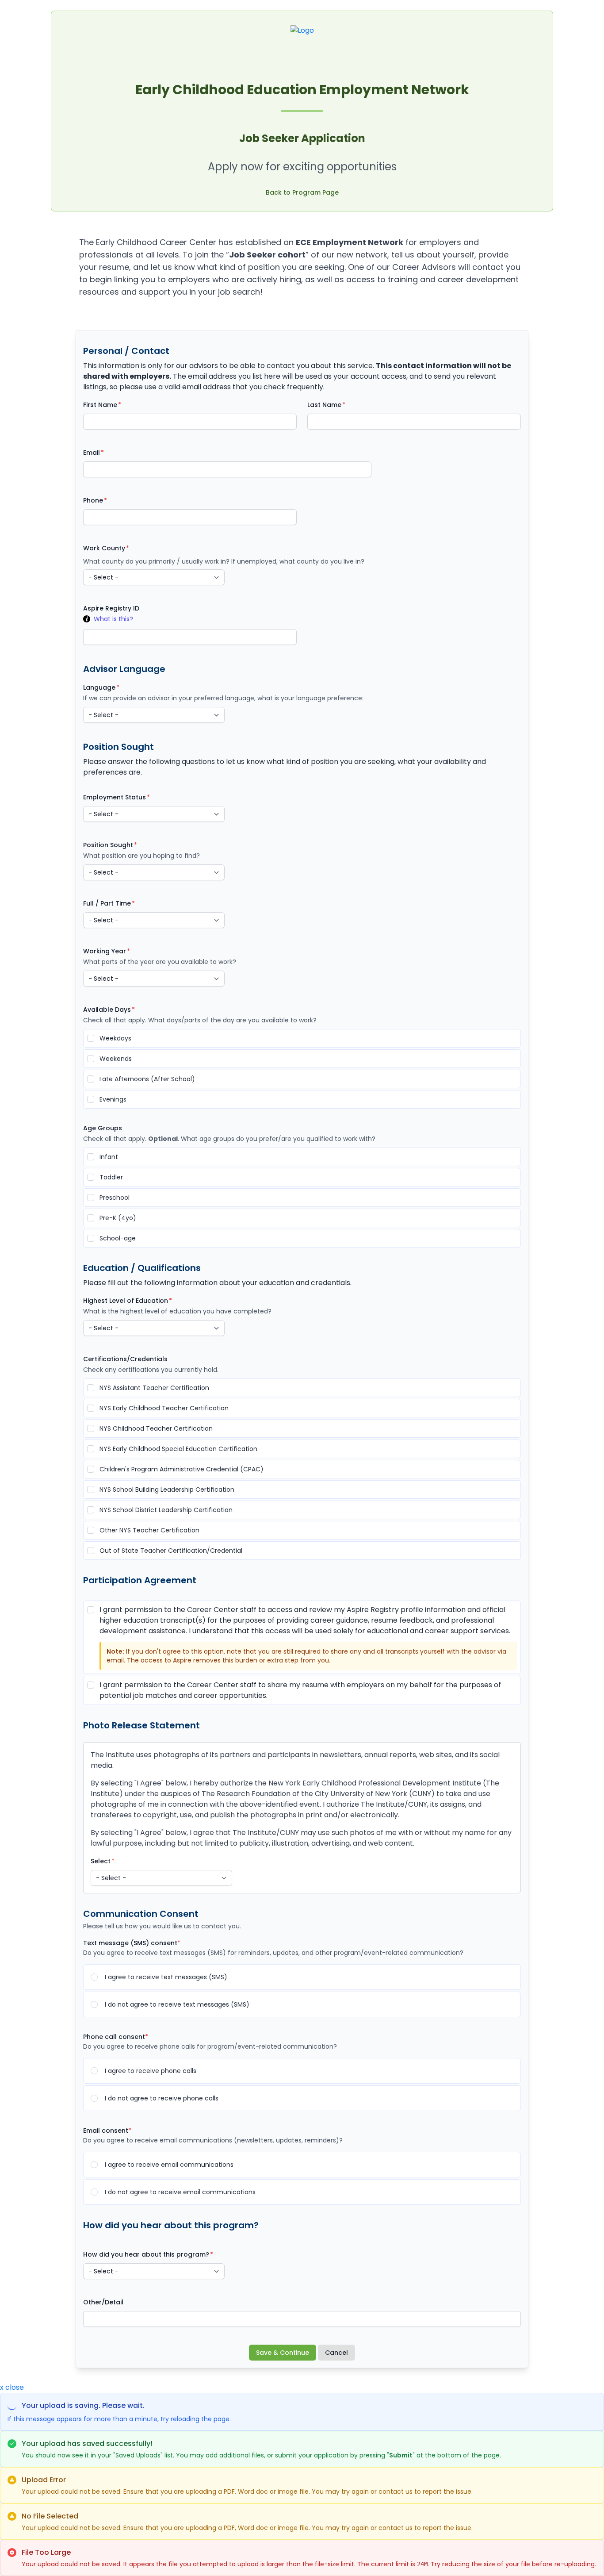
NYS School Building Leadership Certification (167, 1490)
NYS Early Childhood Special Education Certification (178, 1449)
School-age (118, 1238)
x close (12, 2387)
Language (99, 687)
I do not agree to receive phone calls (162, 2098)
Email (92, 453)
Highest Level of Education (126, 1301)
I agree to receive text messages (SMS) (166, 1977)
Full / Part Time (107, 903)
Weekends (116, 1059)
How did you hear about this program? (146, 2254)
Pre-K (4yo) (118, 1218)
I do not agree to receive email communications (180, 2192)
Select (101, 1861)
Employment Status (115, 797)
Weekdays (115, 1038)
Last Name (324, 405)
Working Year (105, 951)
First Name (100, 405)
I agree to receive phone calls (151, 2071)
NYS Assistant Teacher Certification (154, 1388)
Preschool (115, 1198)
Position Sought (108, 845)
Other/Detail (103, 2302)
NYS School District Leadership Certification (166, 1510)
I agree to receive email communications (169, 2165)
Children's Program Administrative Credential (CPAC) (182, 1469)
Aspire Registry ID (111, 608)
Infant (109, 1157)
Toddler (111, 1177)
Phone (93, 500)
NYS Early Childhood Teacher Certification (164, 1408)
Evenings (113, 1099)
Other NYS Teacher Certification (149, 1530)
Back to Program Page (302, 192)
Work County (104, 548)
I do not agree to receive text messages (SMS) (177, 2004)
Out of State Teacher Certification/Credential (171, 1551)
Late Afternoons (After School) (147, 1079)
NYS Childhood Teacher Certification (156, 1428)
